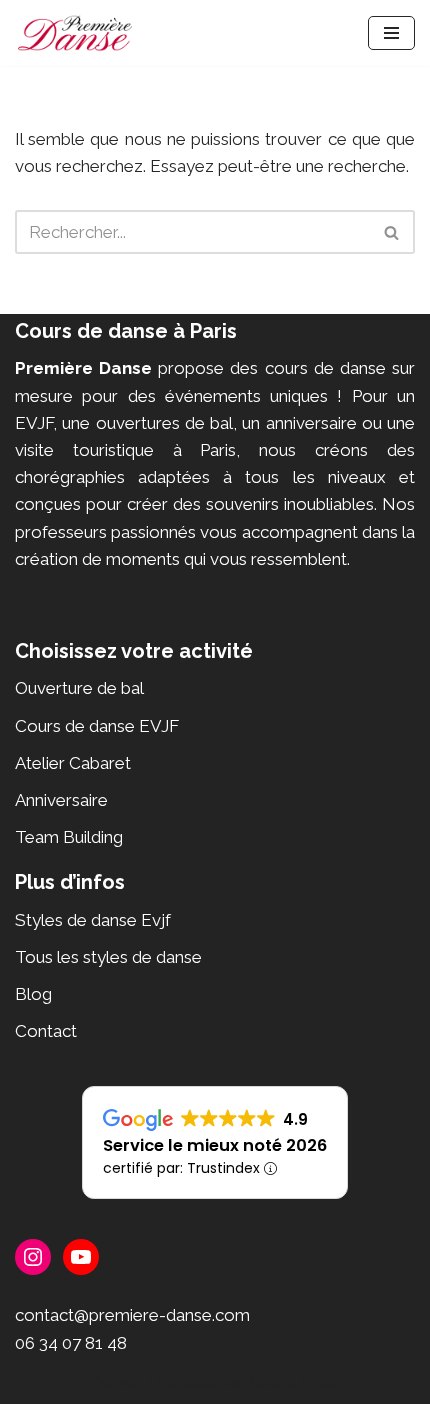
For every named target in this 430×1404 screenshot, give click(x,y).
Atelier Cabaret (73, 763)
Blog (33, 994)
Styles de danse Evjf (93, 920)
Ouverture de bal (79, 688)
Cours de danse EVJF (97, 726)
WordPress (293, 1382)
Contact (46, 1031)
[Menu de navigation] (391, 33)
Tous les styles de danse (108, 957)
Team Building (69, 837)
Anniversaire (61, 800)
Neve (116, 1382)
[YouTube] (81, 1257)
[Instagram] (33, 1257)
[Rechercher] (392, 232)
